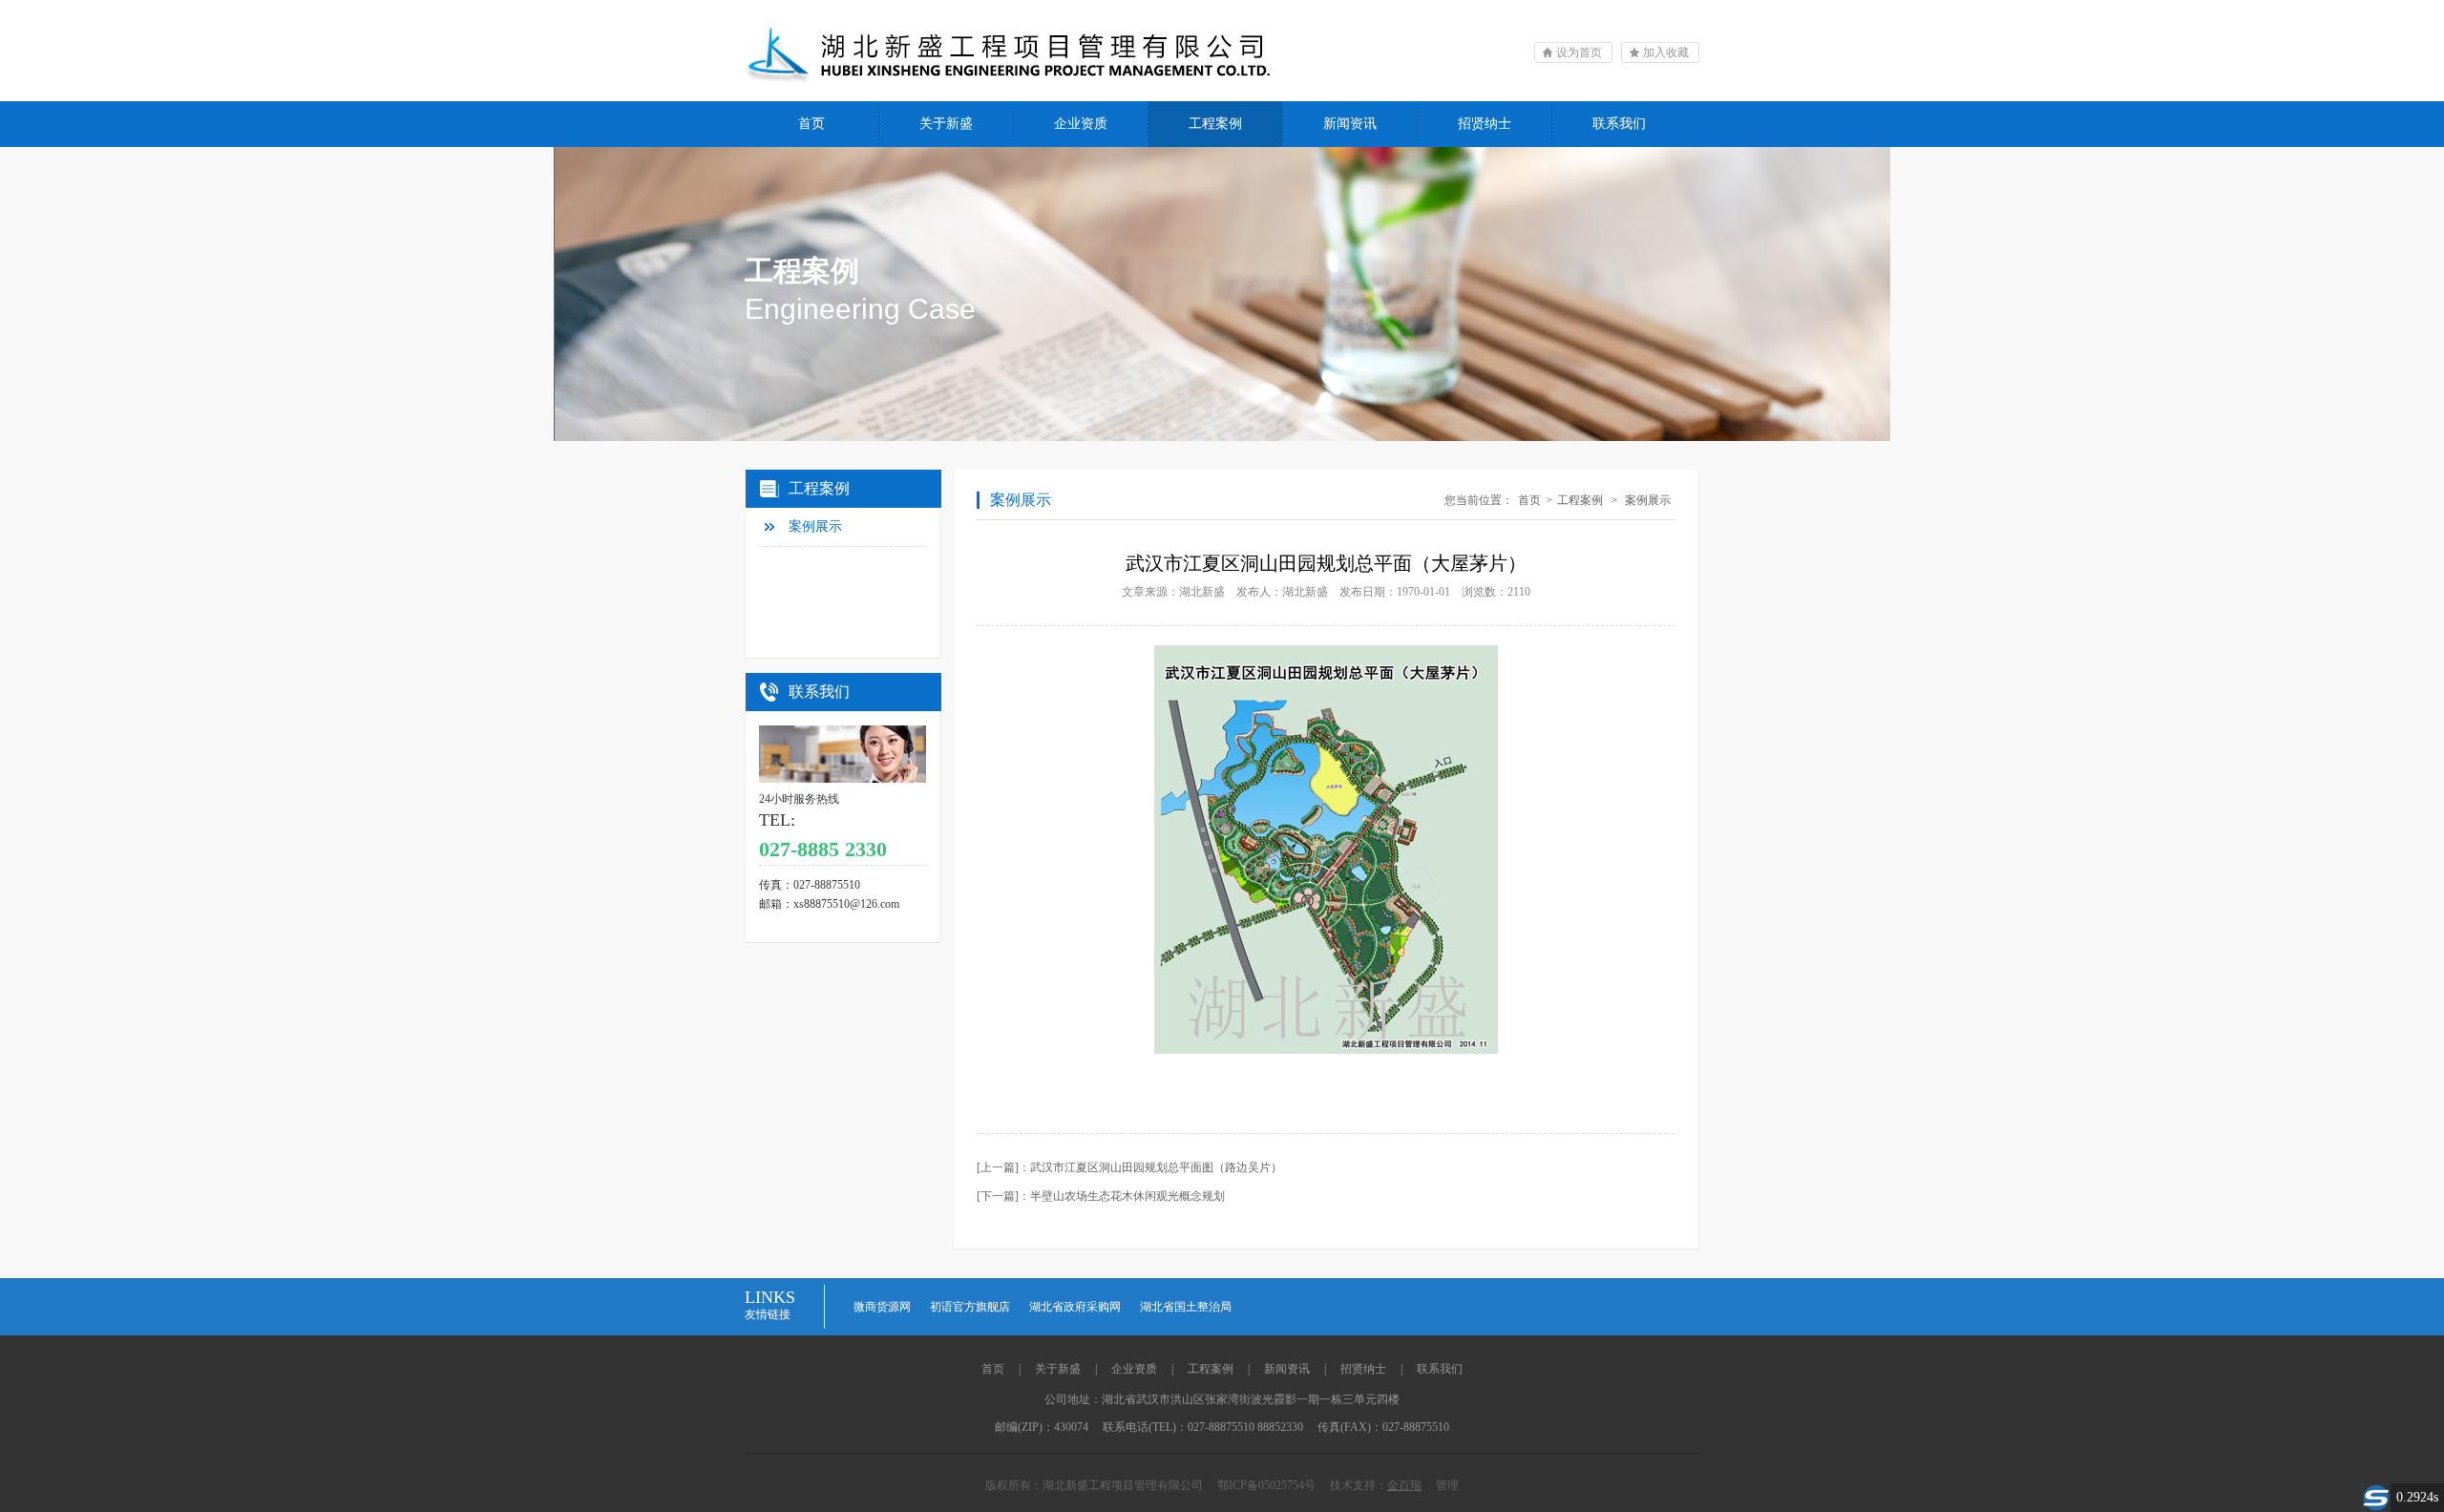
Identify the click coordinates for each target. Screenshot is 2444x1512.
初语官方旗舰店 (970, 1307)
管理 (1447, 1485)
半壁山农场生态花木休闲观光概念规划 (1127, 1196)
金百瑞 (1404, 1485)
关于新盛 (946, 124)
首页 (811, 124)
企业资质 (1081, 124)
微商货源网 (882, 1307)
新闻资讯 (1350, 124)
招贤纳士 (1485, 124)
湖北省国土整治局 (1186, 1307)
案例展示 (815, 526)
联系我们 (1619, 124)
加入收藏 (1666, 52)
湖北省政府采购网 (1075, 1307)
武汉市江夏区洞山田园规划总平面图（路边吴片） (1156, 1167)
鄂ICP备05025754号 (1272, 1485)
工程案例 (1215, 124)
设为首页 (1579, 52)
